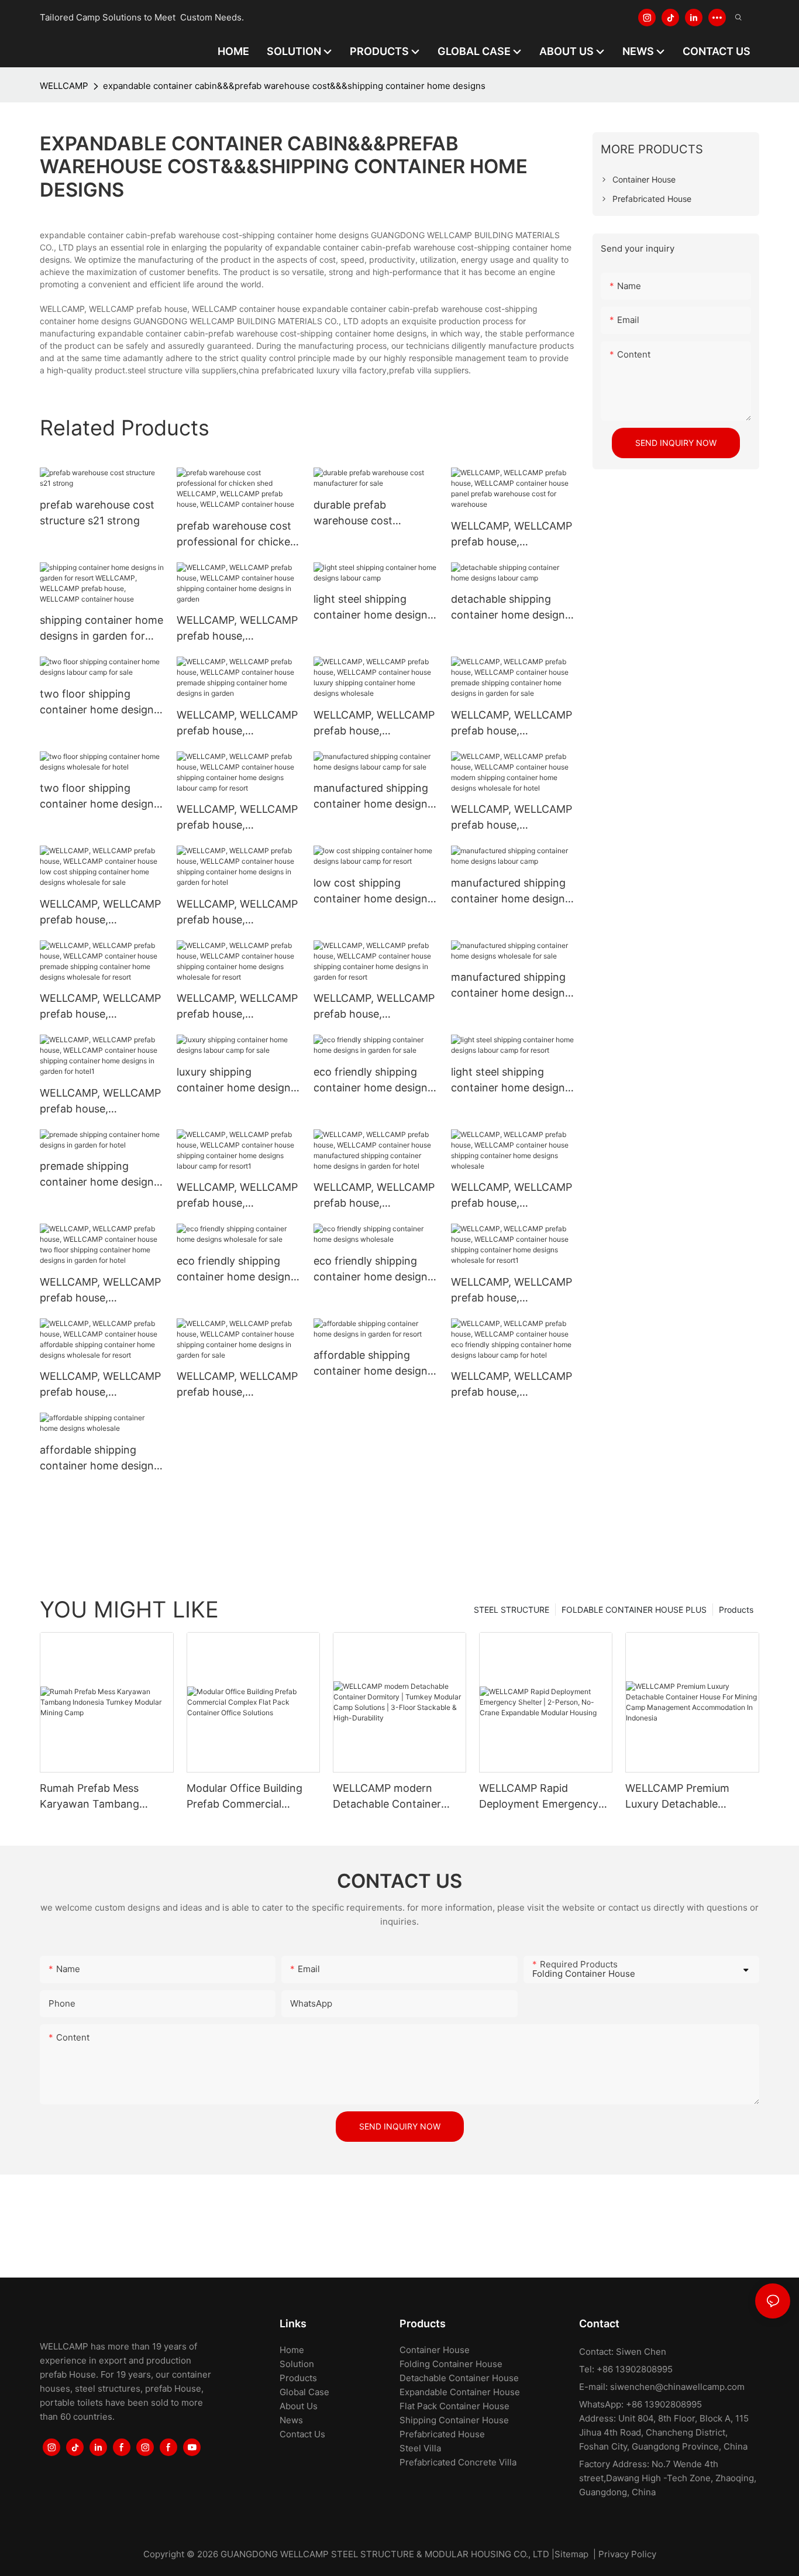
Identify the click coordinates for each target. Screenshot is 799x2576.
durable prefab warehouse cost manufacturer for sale (367, 514)
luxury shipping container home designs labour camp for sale (236, 1081)
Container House (435, 2350)
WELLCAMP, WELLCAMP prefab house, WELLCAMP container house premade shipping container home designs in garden (237, 724)
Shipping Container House (454, 2420)
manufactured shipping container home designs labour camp (511, 892)
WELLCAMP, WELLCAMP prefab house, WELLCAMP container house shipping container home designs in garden (237, 629)
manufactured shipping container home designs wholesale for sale (511, 986)
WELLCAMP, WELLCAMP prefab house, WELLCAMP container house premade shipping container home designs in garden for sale (512, 724)
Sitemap (571, 2554)
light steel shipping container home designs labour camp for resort (511, 1081)
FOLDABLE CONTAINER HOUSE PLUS (634, 1610)
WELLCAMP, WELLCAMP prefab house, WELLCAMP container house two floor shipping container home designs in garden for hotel (101, 1291)
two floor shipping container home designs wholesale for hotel (99, 797)
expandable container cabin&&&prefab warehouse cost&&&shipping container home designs (294, 86)
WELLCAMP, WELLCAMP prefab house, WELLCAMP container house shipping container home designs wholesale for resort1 (512, 1291)
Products (736, 1610)
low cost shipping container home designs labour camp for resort (373, 892)
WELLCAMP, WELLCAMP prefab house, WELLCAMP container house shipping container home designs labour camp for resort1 (237, 1196)
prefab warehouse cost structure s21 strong (97, 513)
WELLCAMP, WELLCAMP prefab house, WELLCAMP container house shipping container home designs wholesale (512, 1196)
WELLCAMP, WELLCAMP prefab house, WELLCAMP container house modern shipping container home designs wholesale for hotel (512, 818)
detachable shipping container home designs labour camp (511, 608)
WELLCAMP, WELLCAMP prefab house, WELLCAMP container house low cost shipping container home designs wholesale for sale (100, 913)
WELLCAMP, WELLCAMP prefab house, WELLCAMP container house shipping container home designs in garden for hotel (237, 913)
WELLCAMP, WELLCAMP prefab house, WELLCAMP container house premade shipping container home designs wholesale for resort (101, 1007)
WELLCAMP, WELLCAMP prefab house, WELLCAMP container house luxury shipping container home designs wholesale (374, 724)
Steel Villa (420, 2448)
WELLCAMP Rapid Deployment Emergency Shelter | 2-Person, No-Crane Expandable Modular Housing (539, 1797)
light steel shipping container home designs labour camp (373, 608)
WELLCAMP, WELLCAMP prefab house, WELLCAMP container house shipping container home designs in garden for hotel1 (100, 1102)
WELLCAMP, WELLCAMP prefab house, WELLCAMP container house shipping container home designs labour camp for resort (237, 818)
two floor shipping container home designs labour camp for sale (99, 703)
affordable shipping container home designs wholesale (99, 1459)
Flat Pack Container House (454, 2406)
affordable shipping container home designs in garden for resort (373, 1364)
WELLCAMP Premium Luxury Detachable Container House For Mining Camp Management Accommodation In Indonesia (677, 1797)
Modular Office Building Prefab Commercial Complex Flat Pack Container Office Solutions (252, 1797)
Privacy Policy (627, 2554)
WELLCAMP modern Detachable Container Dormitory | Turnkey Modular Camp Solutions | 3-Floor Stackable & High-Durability (397, 1797)
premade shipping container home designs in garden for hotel (99, 1175)
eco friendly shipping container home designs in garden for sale (373, 1081)
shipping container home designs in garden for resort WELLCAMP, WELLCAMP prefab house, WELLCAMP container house (101, 629)
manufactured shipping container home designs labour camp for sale (373, 797)
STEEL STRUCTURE (512, 1610)
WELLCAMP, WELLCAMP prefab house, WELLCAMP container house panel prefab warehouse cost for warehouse (512, 535)
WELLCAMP (64, 86)
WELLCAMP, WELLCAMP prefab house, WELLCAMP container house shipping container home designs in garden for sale (237, 1385)
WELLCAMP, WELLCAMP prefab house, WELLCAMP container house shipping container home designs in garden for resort (374, 1007)
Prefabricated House (442, 2434)
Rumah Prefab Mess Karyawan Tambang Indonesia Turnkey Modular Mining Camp (94, 1797)
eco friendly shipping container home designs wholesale (373, 1270)
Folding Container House (451, 2364)
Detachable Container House (459, 2378)
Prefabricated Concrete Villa (458, 2462)
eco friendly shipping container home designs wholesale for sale (236, 1270)
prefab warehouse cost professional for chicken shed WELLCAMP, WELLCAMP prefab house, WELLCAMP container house (237, 535)
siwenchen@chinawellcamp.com (677, 2387)
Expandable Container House (460, 2392)
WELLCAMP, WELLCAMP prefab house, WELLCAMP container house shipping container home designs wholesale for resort (237, 1007)
